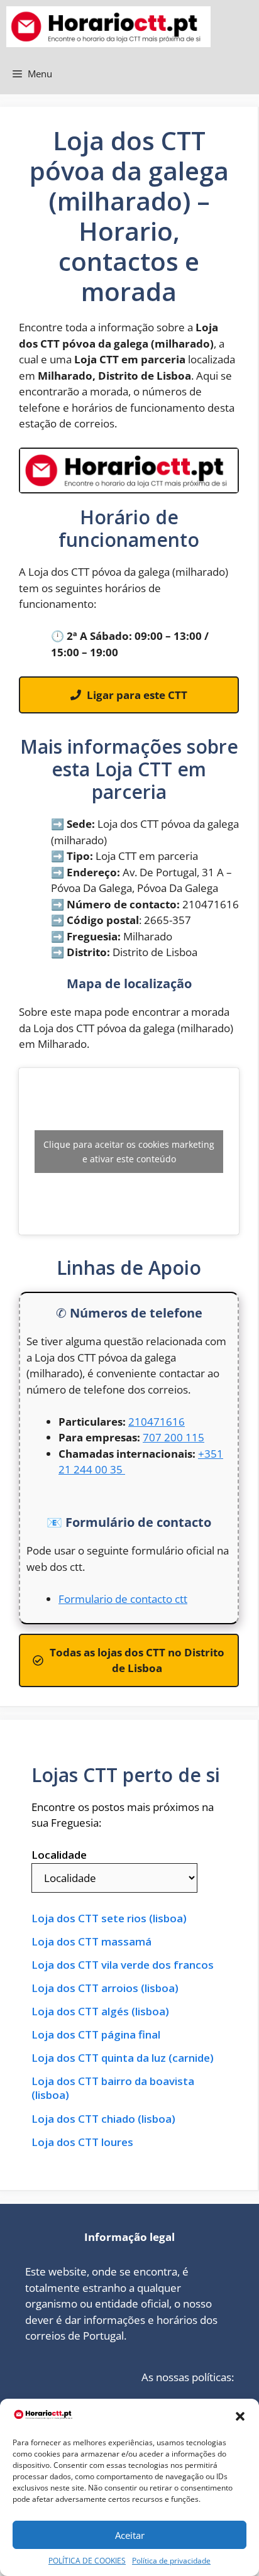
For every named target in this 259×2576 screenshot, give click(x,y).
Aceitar (130, 2535)
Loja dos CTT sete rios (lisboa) (109, 1918)
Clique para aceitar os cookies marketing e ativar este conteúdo (129, 1152)
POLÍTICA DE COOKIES (87, 2561)
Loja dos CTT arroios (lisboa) (105, 1988)
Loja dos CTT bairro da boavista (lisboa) (113, 2088)
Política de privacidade (171, 2561)
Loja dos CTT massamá (91, 1942)
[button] (240, 2416)
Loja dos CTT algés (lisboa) (100, 2012)
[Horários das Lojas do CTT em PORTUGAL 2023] (108, 27)
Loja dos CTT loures (82, 2142)
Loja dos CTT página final (96, 2035)
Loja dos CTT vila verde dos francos (123, 1965)
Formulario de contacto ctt (123, 1599)
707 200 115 (174, 1437)
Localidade (59, 1855)
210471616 (157, 1422)
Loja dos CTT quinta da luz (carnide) (123, 2058)
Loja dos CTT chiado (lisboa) (103, 2119)
